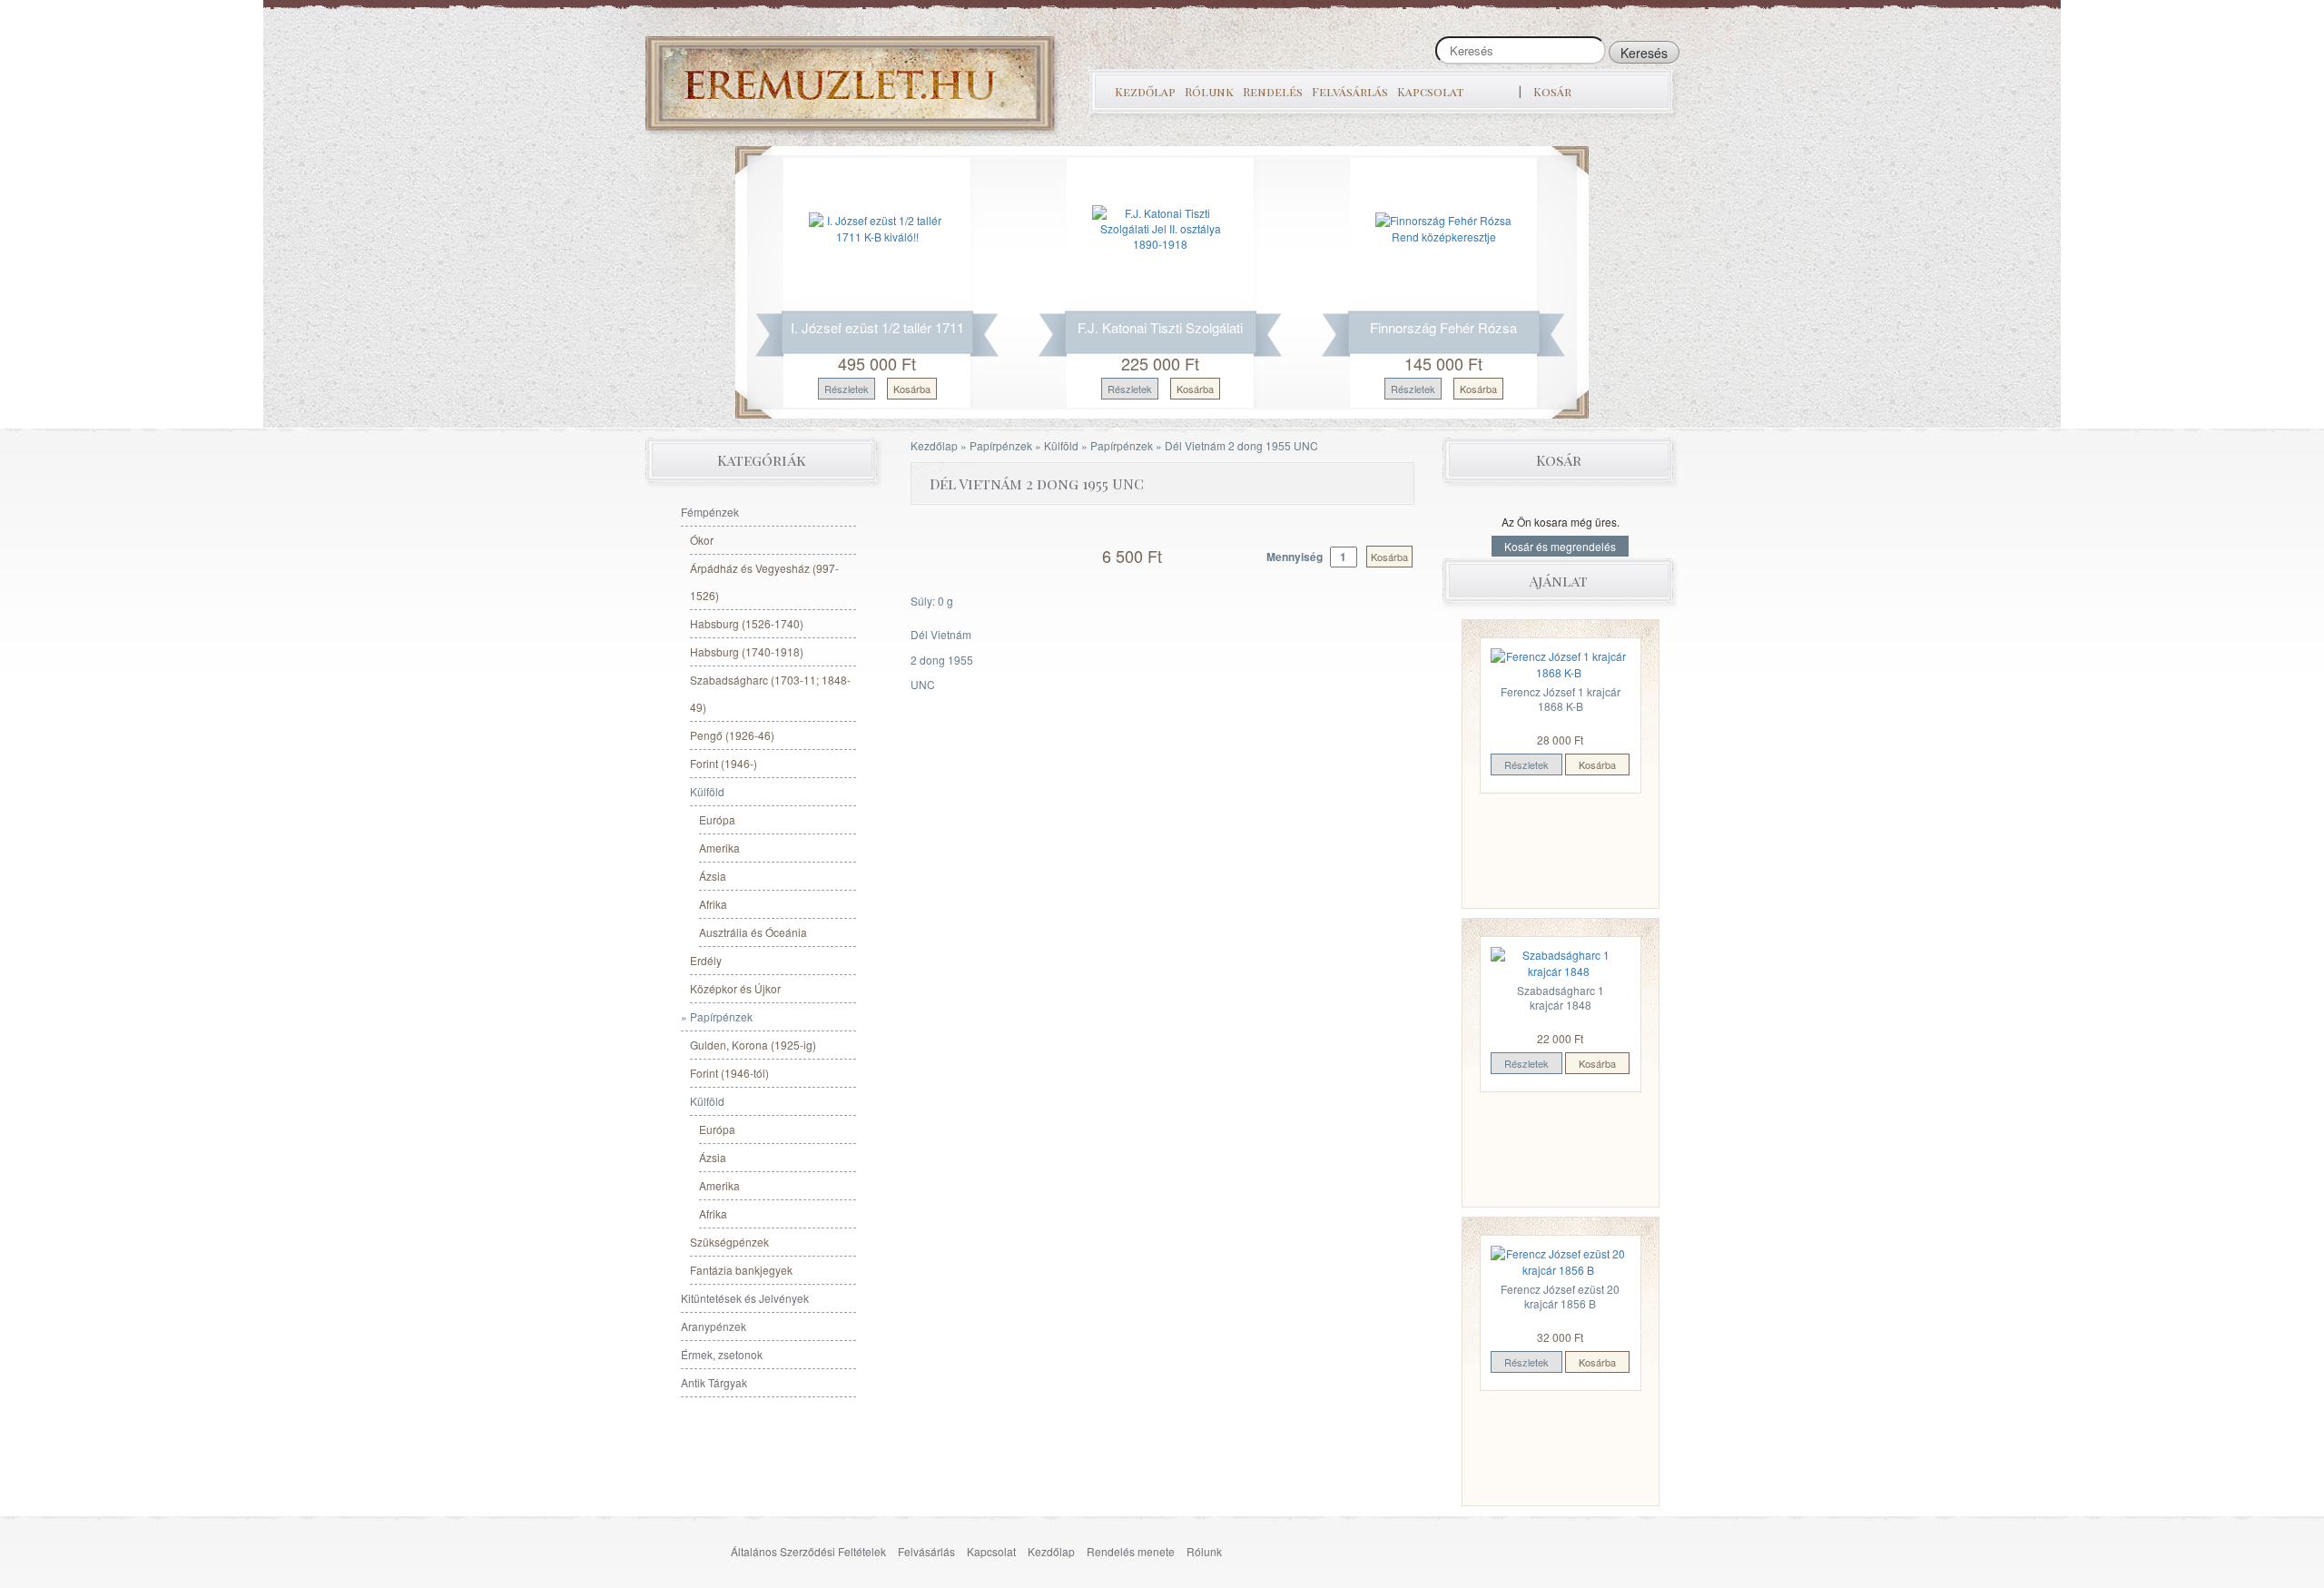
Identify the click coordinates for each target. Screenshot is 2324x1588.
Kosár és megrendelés (1560, 546)
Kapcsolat (1430, 91)
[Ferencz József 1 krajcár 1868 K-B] (1559, 662)
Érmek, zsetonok (722, 1354)
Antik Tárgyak (714, 1382)
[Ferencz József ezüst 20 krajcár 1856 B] (1559, 1260)
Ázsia (713, 876)
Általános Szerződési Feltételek (808, 1551)
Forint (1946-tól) (729, 1073)
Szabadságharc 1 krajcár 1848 (1561, 997)
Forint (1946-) (724, 763)
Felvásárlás (1350, 91)
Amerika (719, 848)
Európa (717, 819)
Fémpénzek (710, 512)
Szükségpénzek (729, 1242)
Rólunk (1209, 91)
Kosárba (912, 389)
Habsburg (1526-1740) (747, 623)
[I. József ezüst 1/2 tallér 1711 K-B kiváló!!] (877, 227)
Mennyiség (1296, 557)
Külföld (1061, 445)
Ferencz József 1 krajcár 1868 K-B (1561, 699)
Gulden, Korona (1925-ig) (753, 1045)
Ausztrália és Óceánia (753, 932)
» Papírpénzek (717, 1016)
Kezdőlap (1145, 91)
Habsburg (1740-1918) (747, 651)
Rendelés (1273, 91)
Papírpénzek (1001, 445)
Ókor (702, 540)
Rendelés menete (1131, 1551)
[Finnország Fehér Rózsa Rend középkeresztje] (1443, 227)
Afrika (713, 904)
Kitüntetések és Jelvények (745, 1298)
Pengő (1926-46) (732, 735)
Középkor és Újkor (735, 988)
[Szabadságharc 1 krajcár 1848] (1559, 961)
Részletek (847, 389)
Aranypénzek (714, 1326)
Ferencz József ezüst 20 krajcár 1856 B (1560, 1296)
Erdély (706, 960)
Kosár (1552, 91)
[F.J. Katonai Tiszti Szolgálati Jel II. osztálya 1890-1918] (1160, 227)
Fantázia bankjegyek (741, 1270)
